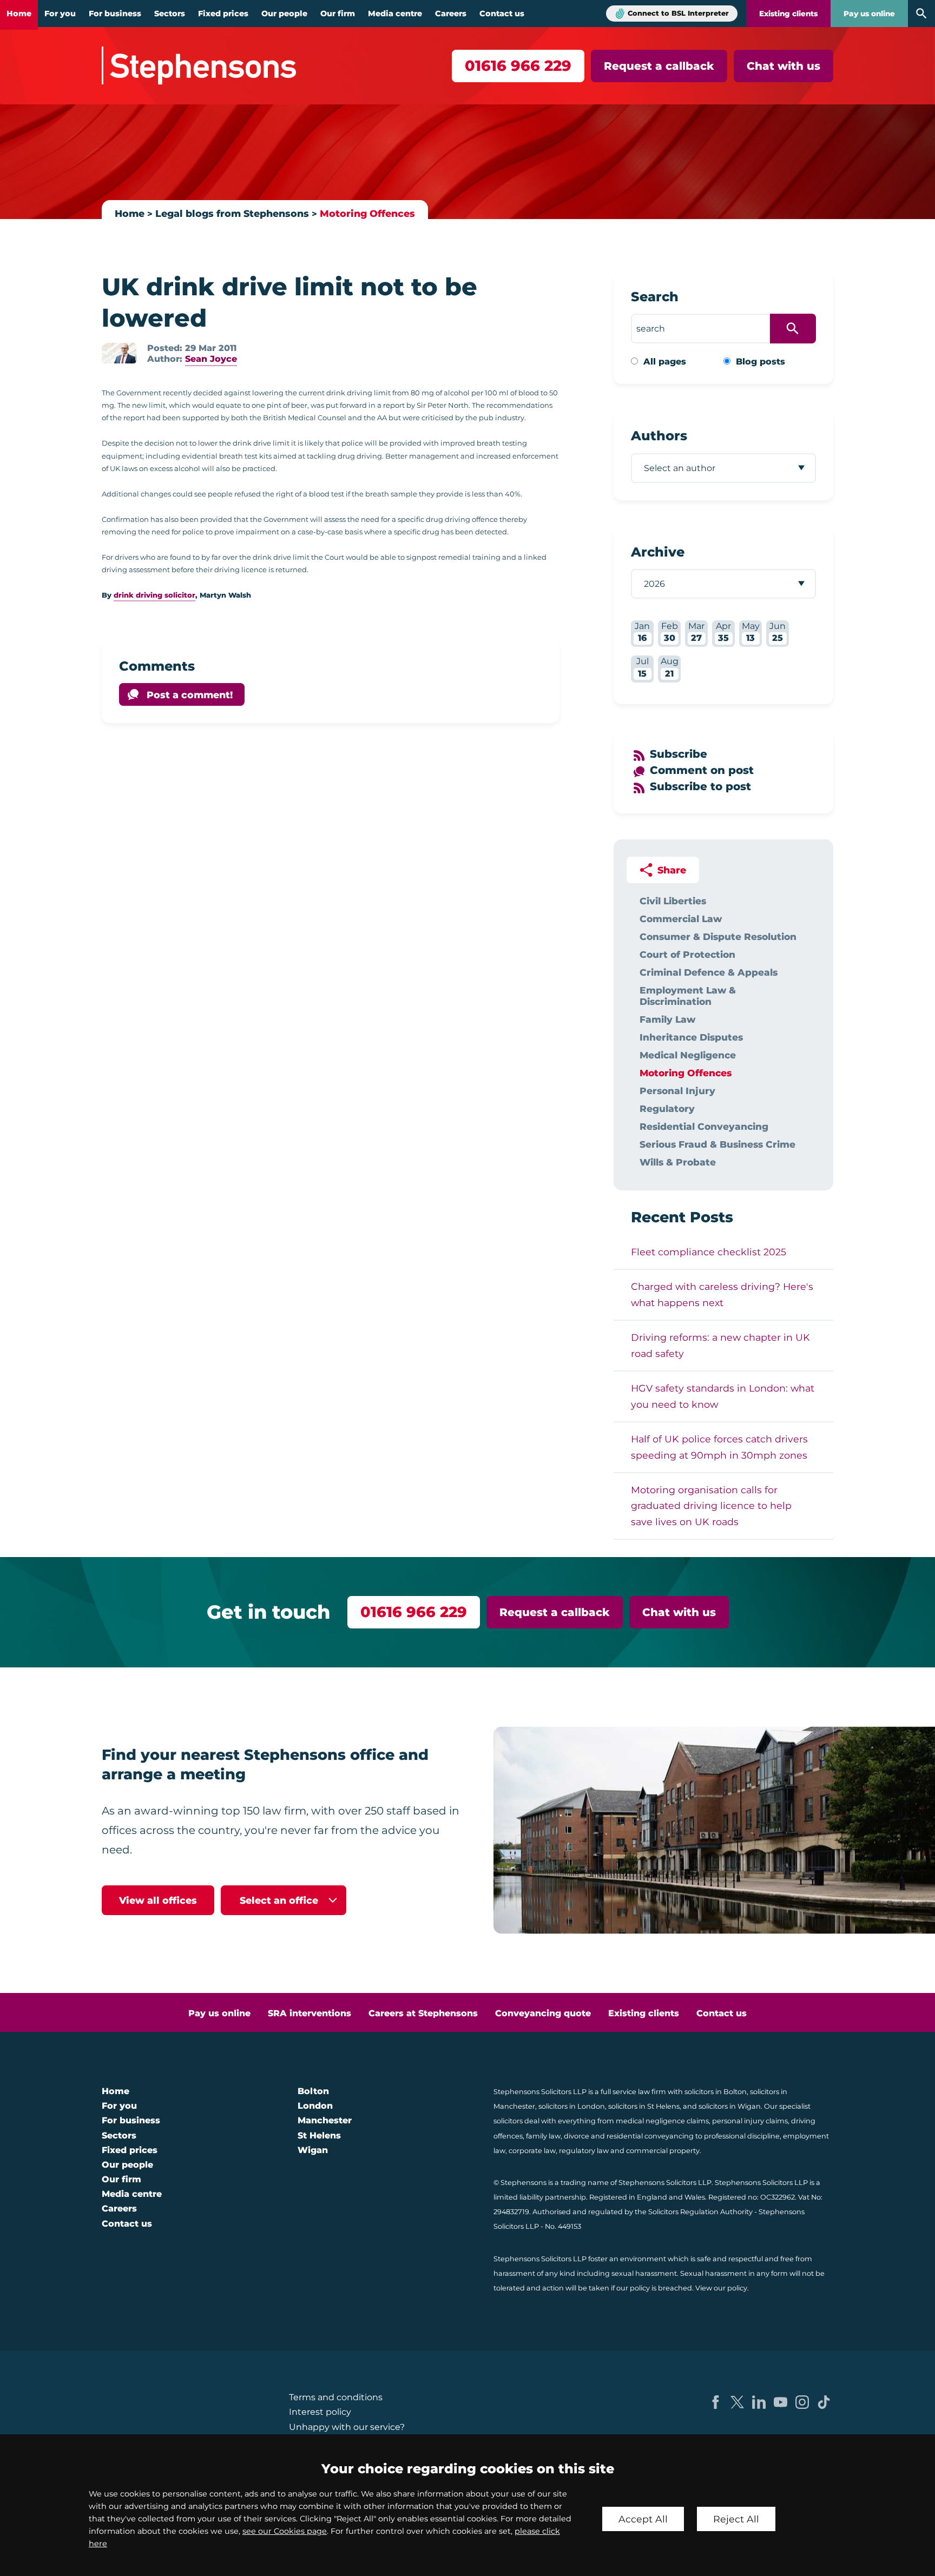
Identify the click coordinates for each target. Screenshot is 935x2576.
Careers (451, 14)
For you (60, 14)
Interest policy (320, 2412)
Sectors (170, 14)
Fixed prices (223, 14)
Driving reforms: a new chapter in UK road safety (720, 1345)
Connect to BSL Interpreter (678, 13)
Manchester (325, 2120)
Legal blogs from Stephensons (232, 213)
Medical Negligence (688, 1055)
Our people (284, 14)
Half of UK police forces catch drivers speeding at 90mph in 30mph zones (719, 1447)
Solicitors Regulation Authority (700, 2212)
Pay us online (869, 14)
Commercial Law (681, 919)
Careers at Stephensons (423, 2013)
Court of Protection (687, 954)
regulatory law (584, 2151)
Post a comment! (190, 695)
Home (19, 14)
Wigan (313, 2150)
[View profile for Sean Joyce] (119, 353)
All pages (665, 362)
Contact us (502, 14)
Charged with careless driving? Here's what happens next (722, 1294)
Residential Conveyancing (704, 1126)
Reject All (736, 2519)
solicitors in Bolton (716, 2092)
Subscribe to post (700, 786)
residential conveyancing (650, 2136)
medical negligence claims (662, 2121)
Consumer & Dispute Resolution (718, 936)
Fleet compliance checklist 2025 (709, 1252)
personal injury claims (750, 2121)
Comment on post (702, 770)
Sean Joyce (211, 359)
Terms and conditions (336, 2397)
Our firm (338, 14)
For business (115, 14)
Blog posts (760, 362)
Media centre (395, 14)
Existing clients (788, 14)
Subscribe (679, 754)
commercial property (663, 2151)
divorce (577, 2136)
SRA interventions (310, 2013)
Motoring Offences (367, 213)
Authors (659, 436)
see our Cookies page (285, 2531)
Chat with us (783, 66)
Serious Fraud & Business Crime (717, 1144)
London (315, 2106)
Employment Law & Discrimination (688, 996)
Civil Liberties (673, 901)
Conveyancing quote (543, 2013)
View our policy (721, 2288)
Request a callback (659, 66)
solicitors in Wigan (730, 2106)
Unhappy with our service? (347, 2427)
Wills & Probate (678, 1162)
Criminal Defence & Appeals (709, 972)
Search (655, 297)
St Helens (319, 2135)
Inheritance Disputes (691, 1037)
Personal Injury (677, 1091)
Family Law (667, 1019)
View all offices (158, 1900)
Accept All (643, 2519)
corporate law (532, 2151)
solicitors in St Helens (644, 2106)
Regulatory (667, 1108)
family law (543, 2136)
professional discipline (742, 2136)
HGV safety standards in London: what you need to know (723, 1396)
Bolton (313, 2091)
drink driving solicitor (154, 595)
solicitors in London (572, 2106)
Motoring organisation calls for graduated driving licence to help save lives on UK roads (711, 1506)
